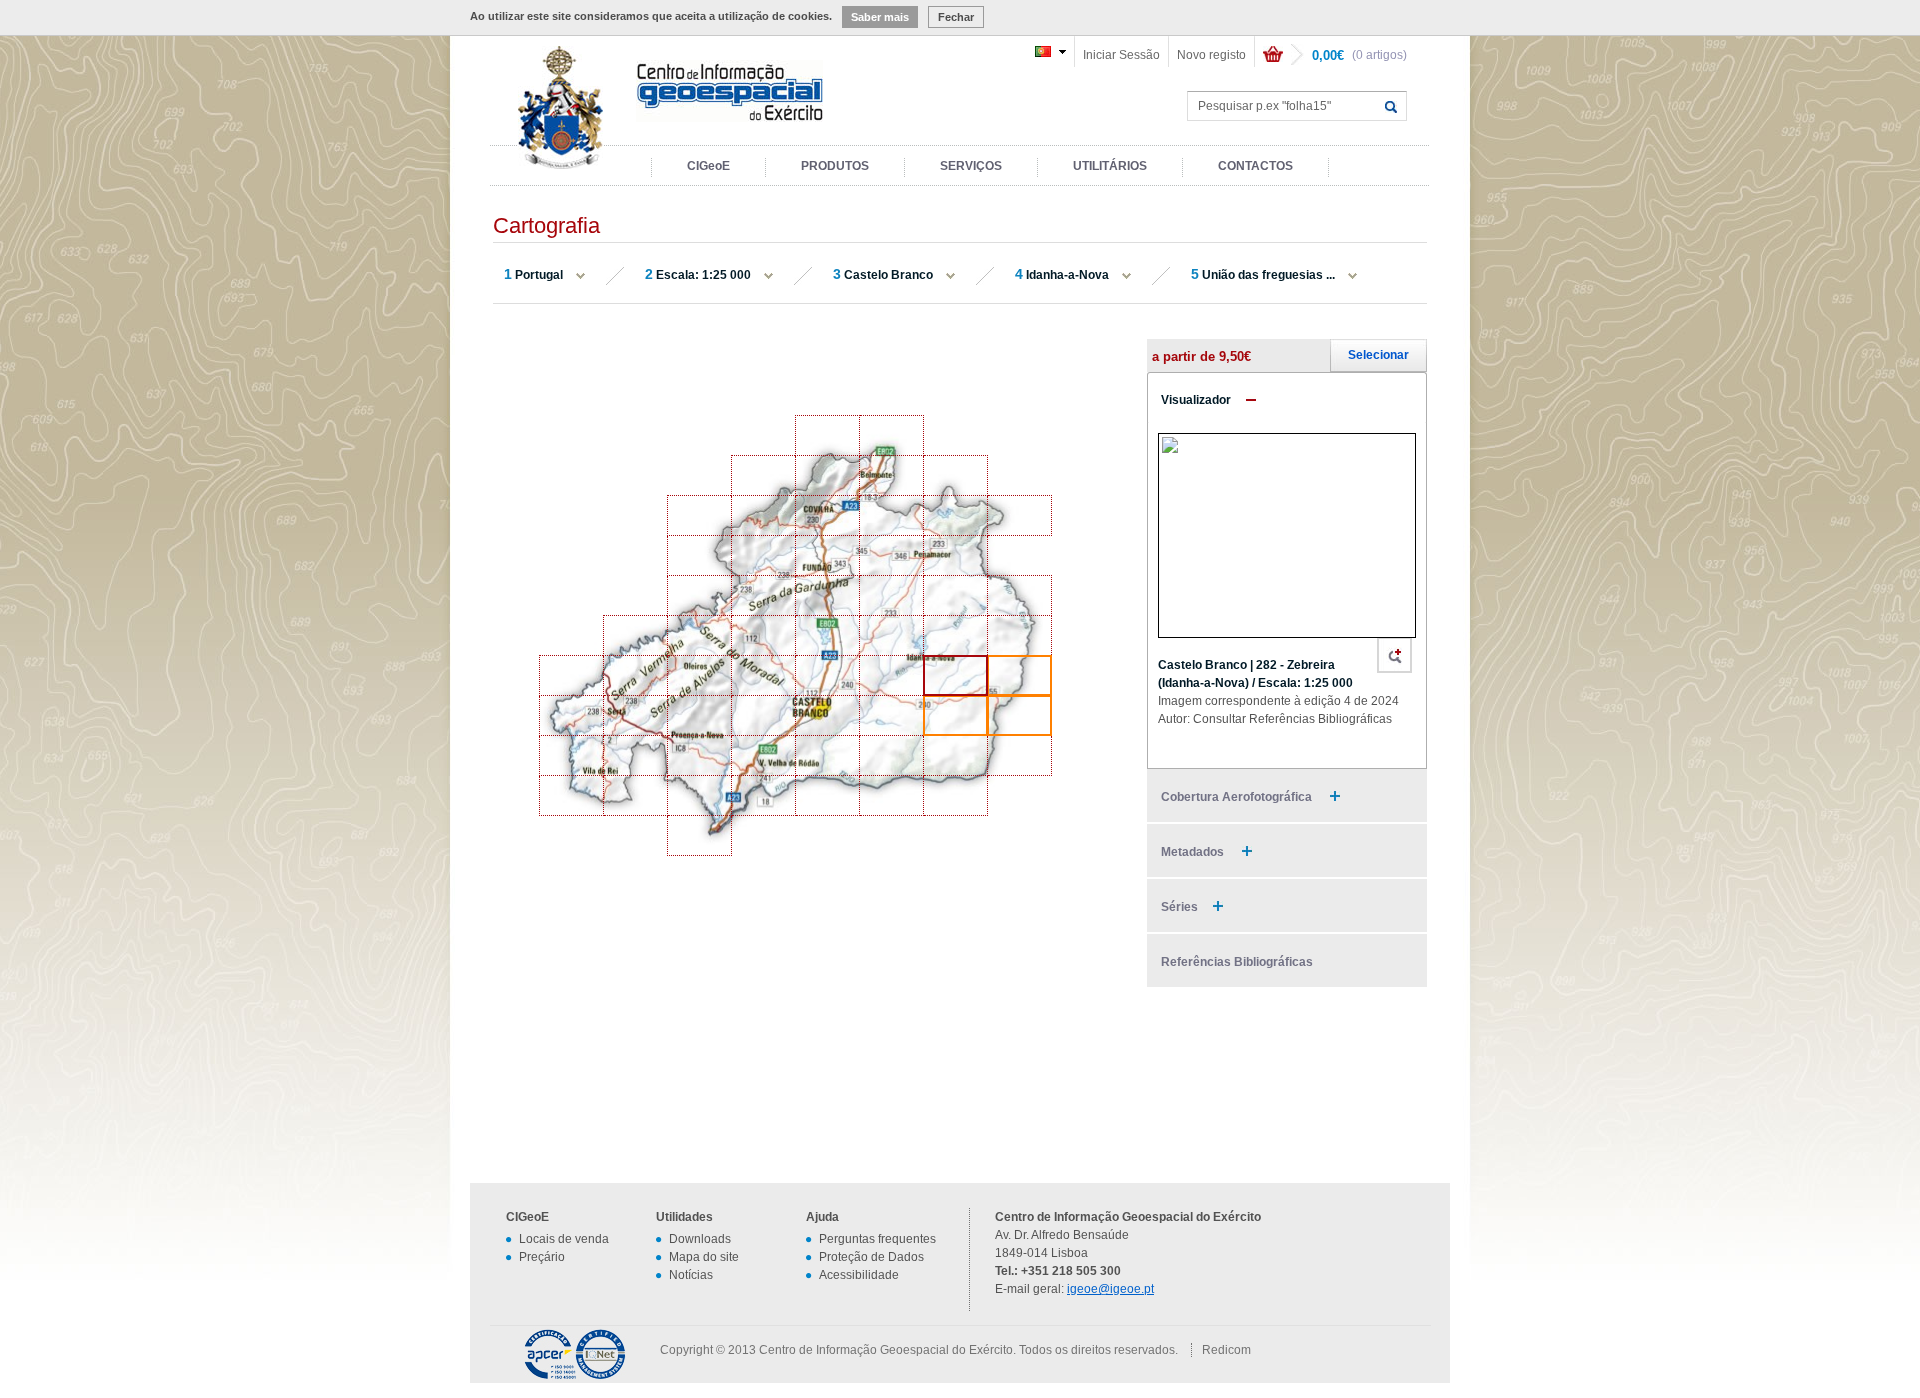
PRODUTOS (835, 166)
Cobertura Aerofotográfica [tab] (1238, 797)
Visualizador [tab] (1196, 400)
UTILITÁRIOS (1110, 166)
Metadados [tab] (1194, 852)
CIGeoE (708, 166)
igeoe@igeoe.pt (1110, 1289)
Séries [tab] (1179, 907)
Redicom (1226, 1350)
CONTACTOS (1255, 166)
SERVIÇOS (971, 166)
